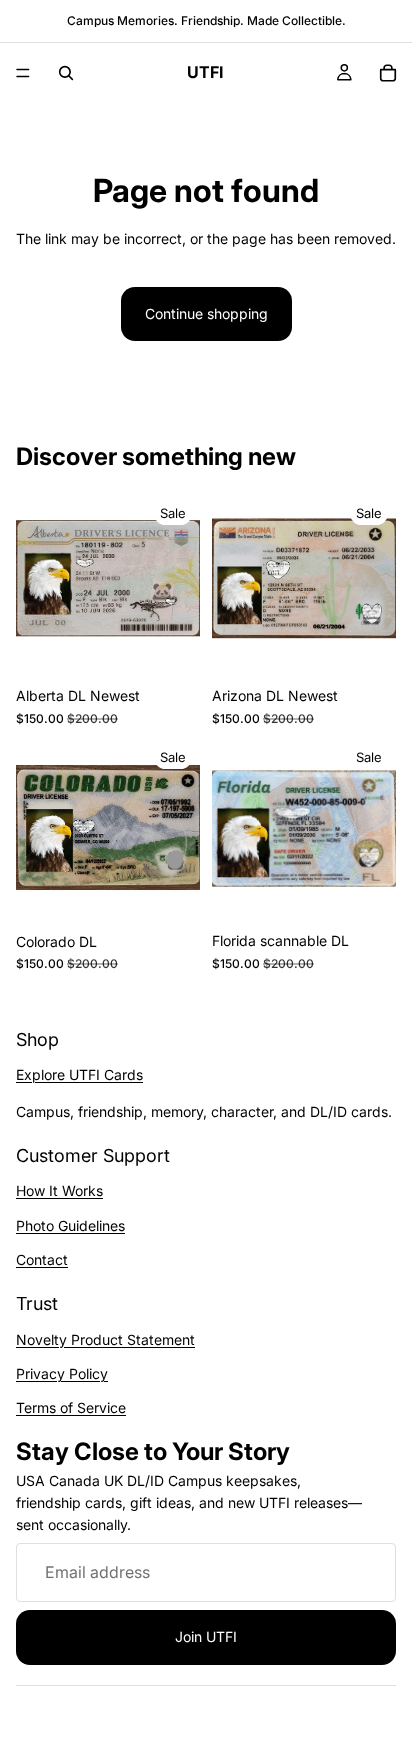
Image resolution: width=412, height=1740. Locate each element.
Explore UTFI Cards (79, 1074)
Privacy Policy (62, 1372)
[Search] (66, 73)
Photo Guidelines (70, 1224)
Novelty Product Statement (105, 1338)
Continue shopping (206, 313)
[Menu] (23, 73)
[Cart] (388, 73)
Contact (42, 1259)
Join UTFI (206, 1636)
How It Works (59, 1190)
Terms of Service (71, 1407)
